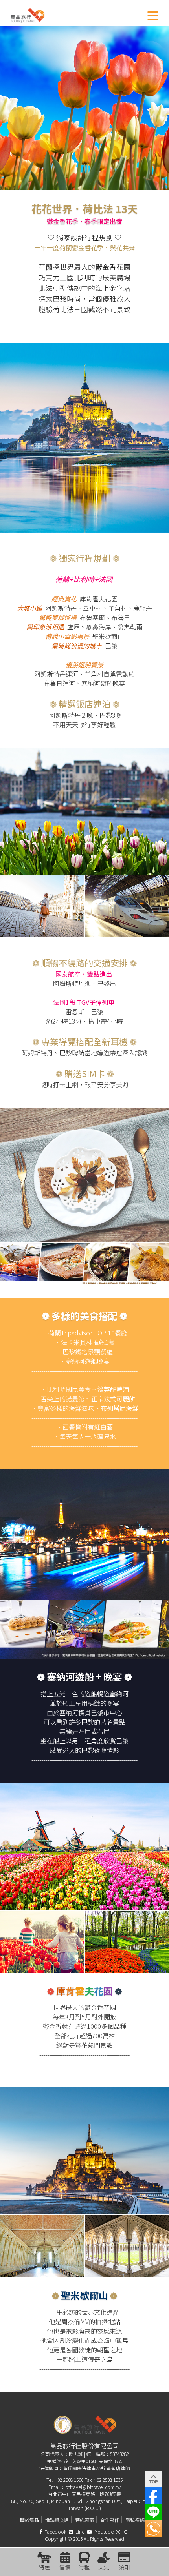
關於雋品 (29, 2520)
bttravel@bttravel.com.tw (93, 2487)
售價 (65, 2567)
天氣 (104, 2567)
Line (79, 2531)
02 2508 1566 (70, 2480)
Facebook (55, 2531)
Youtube (104, 2531)
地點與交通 (57, 2520)
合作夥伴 (110, 2520)
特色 (44, 2567)
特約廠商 (84, 2520)
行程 (84, 2567)
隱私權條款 (137, 2520)
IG (124, 2531)
